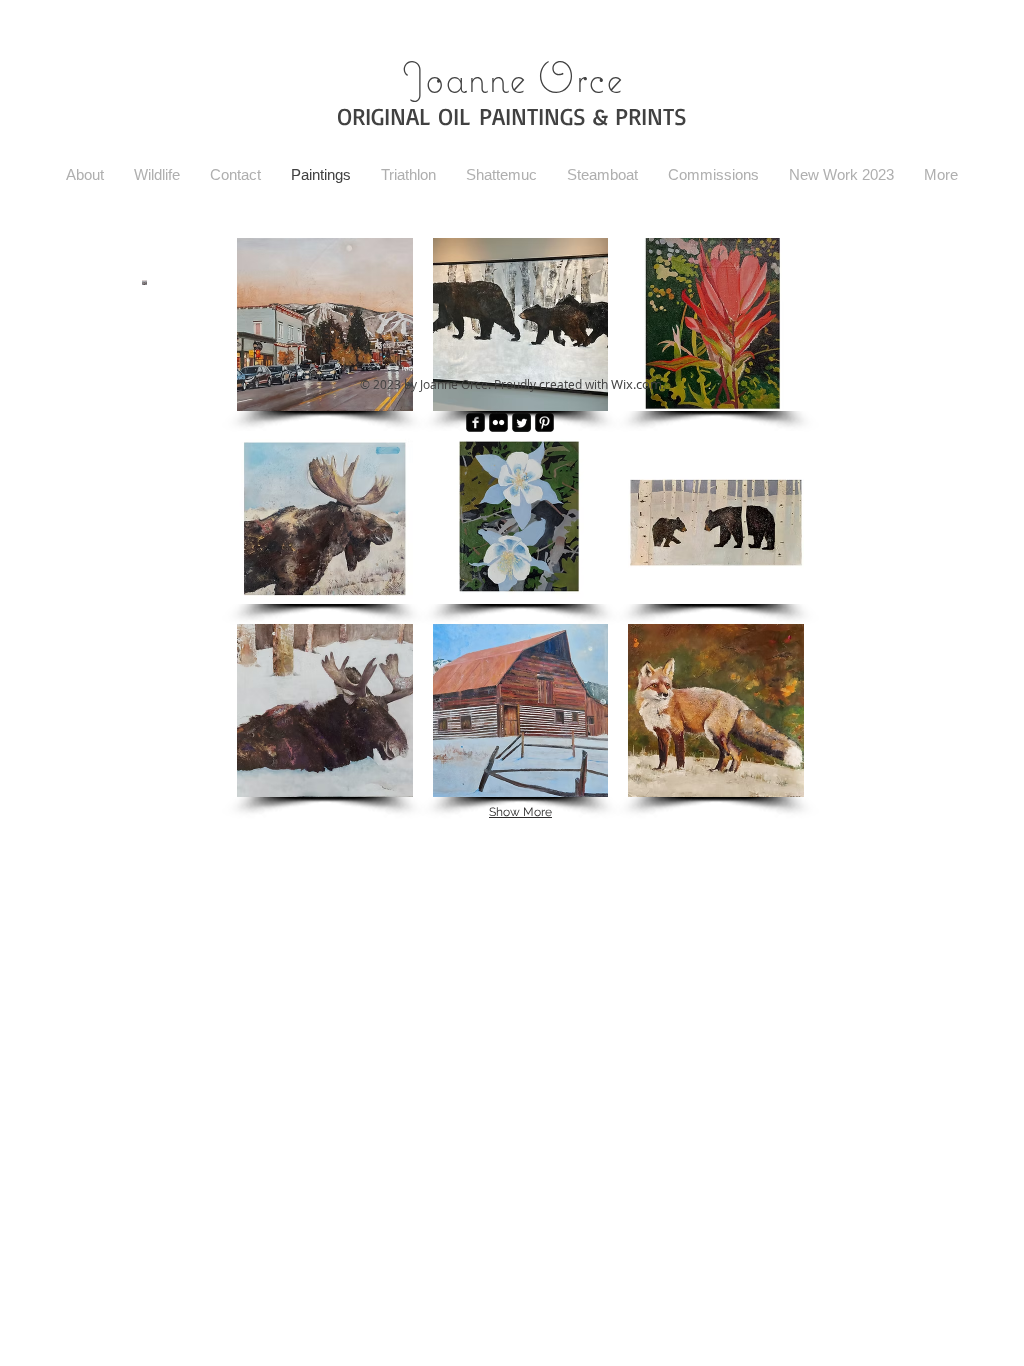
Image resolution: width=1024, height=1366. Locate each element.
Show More (520, 812)
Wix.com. (638, 384)
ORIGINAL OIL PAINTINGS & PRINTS (512, 116)
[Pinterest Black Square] (544, 422)
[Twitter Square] (521, 422)
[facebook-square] (475, 422)
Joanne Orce (512, 77)
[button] (325, 324)
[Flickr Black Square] (498, 422)
